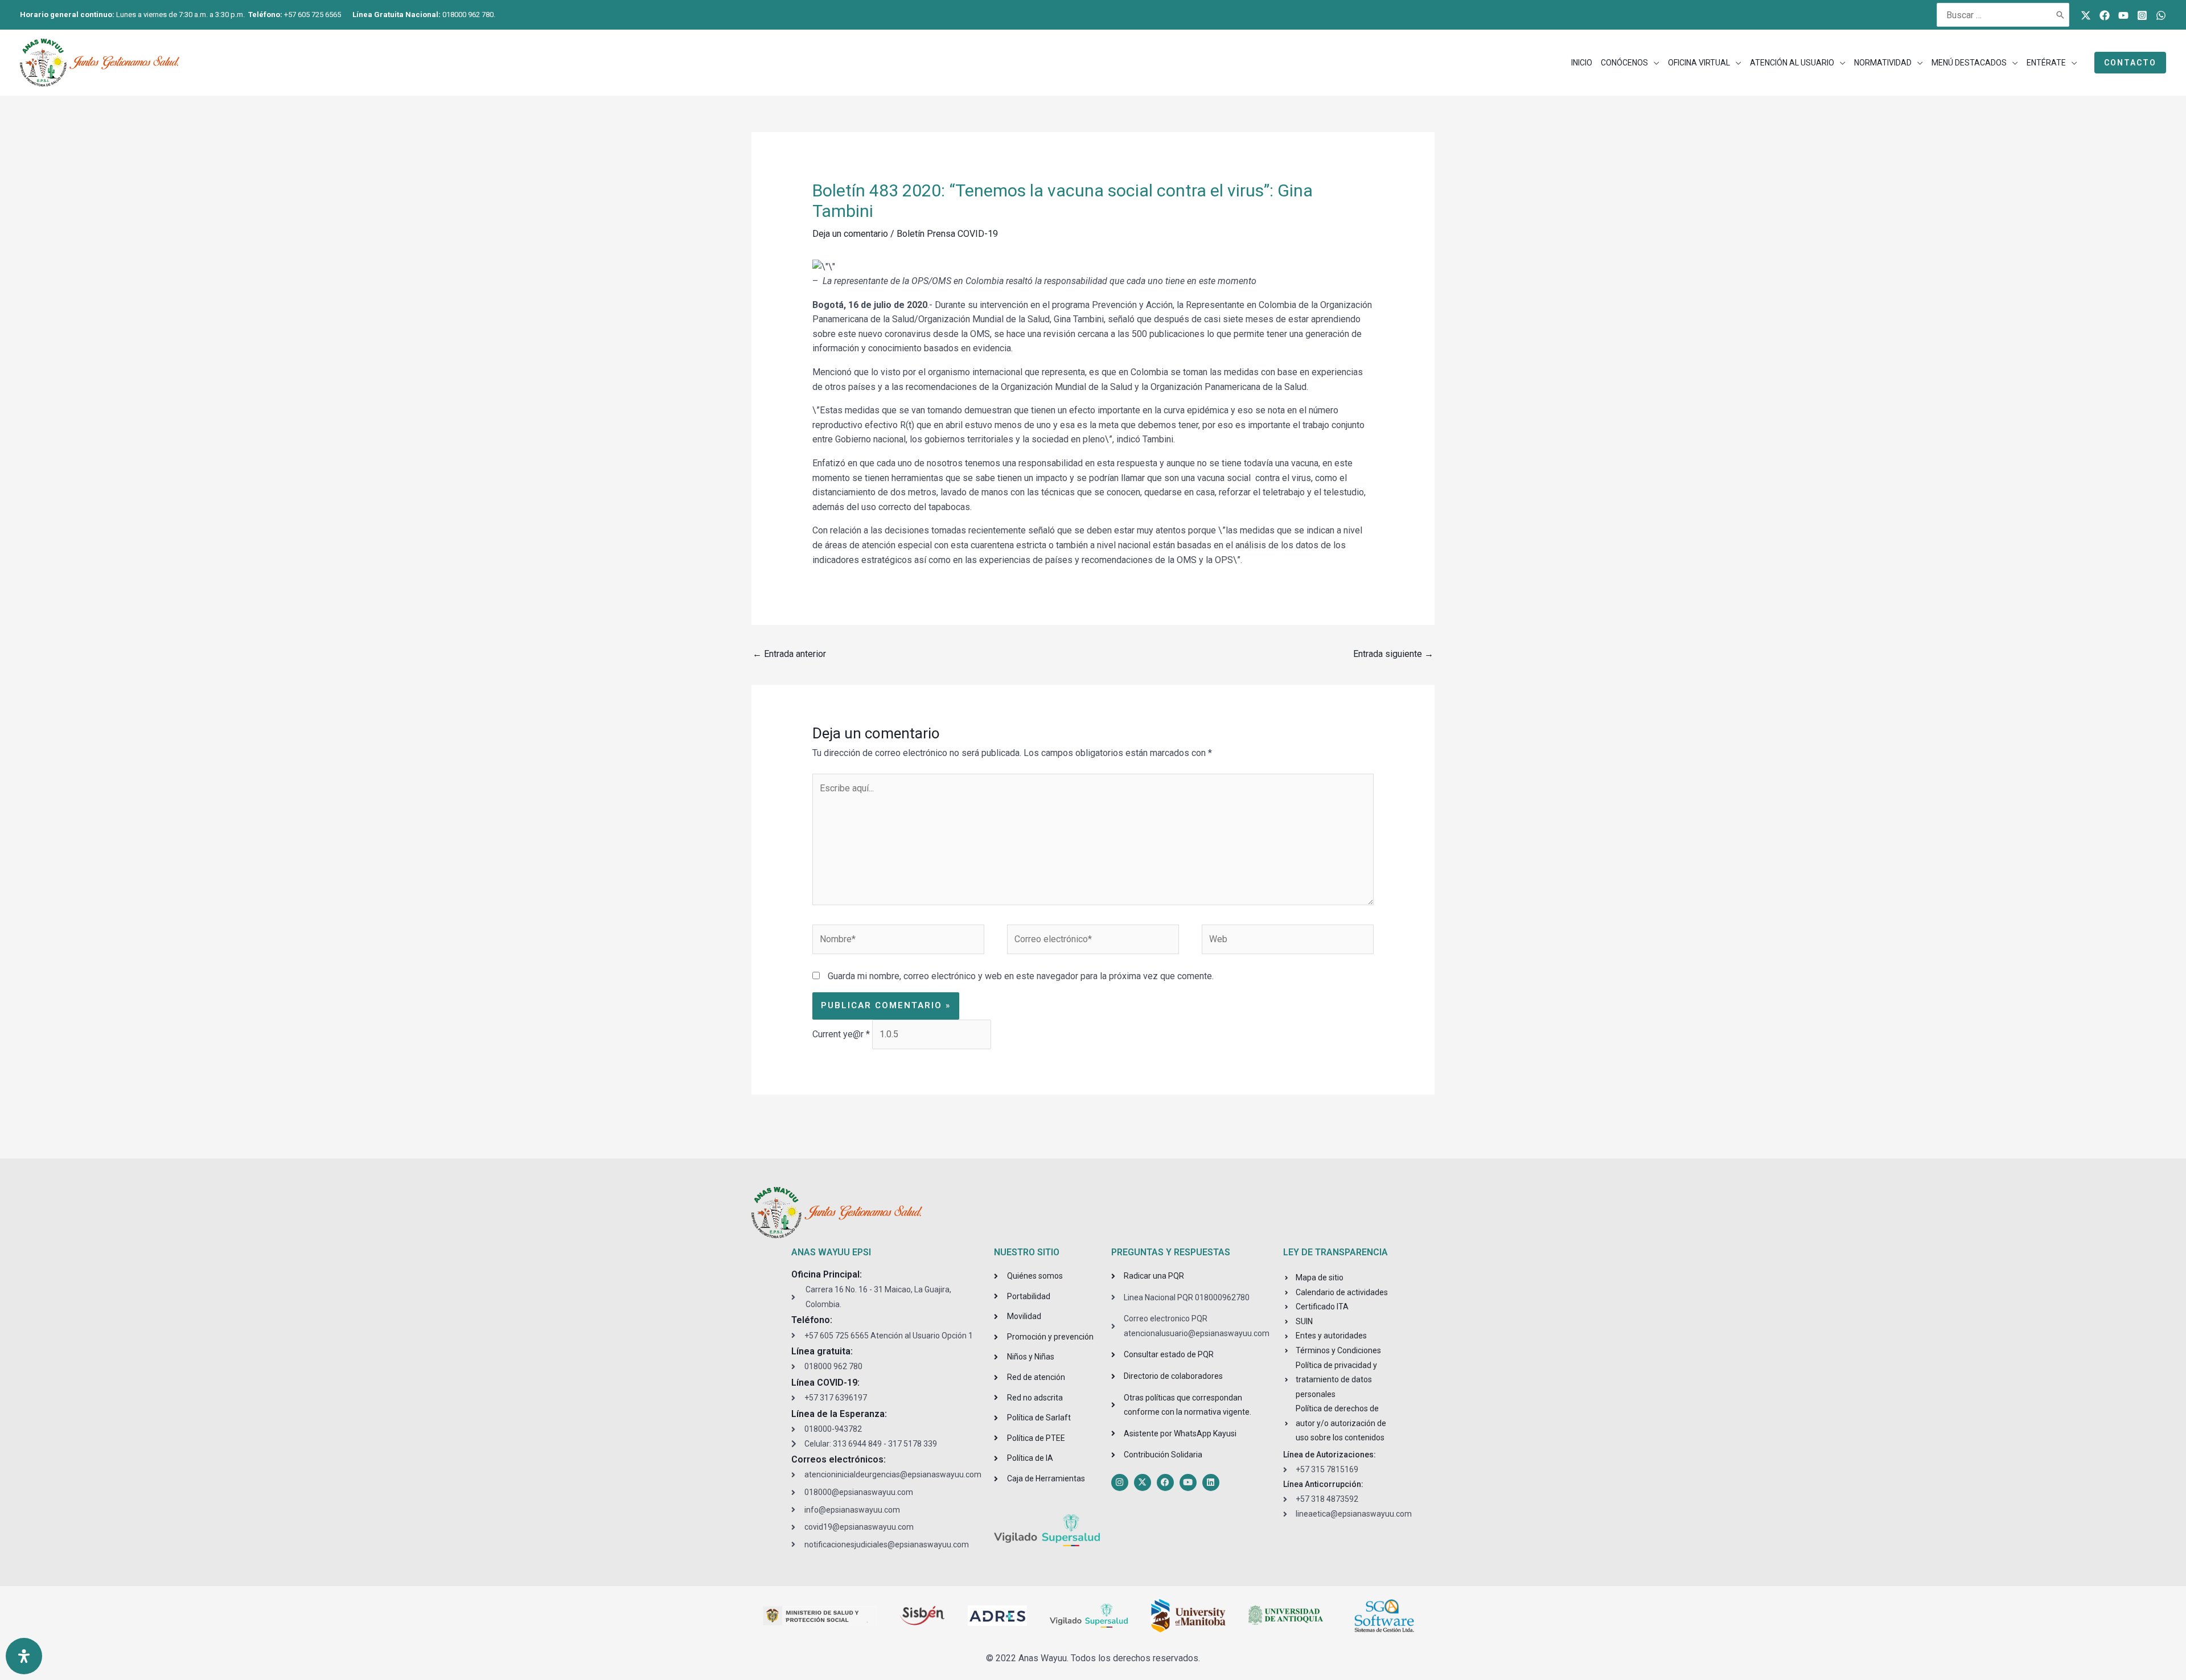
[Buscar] (2061, 15)
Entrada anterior (789, 654)
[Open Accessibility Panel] (24, 1656)
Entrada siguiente (1393, 654)
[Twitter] (2086, 15)
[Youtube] (2123, 15)
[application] (1654, 63)
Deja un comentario (850, 234)
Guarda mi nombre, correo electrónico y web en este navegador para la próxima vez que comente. (1021, 976)
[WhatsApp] (2161, 15)
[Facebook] (2105, 15)
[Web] (1288, 941)
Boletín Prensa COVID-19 (947, 234)
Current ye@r (841, 1034)
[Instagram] (2142, 15)
